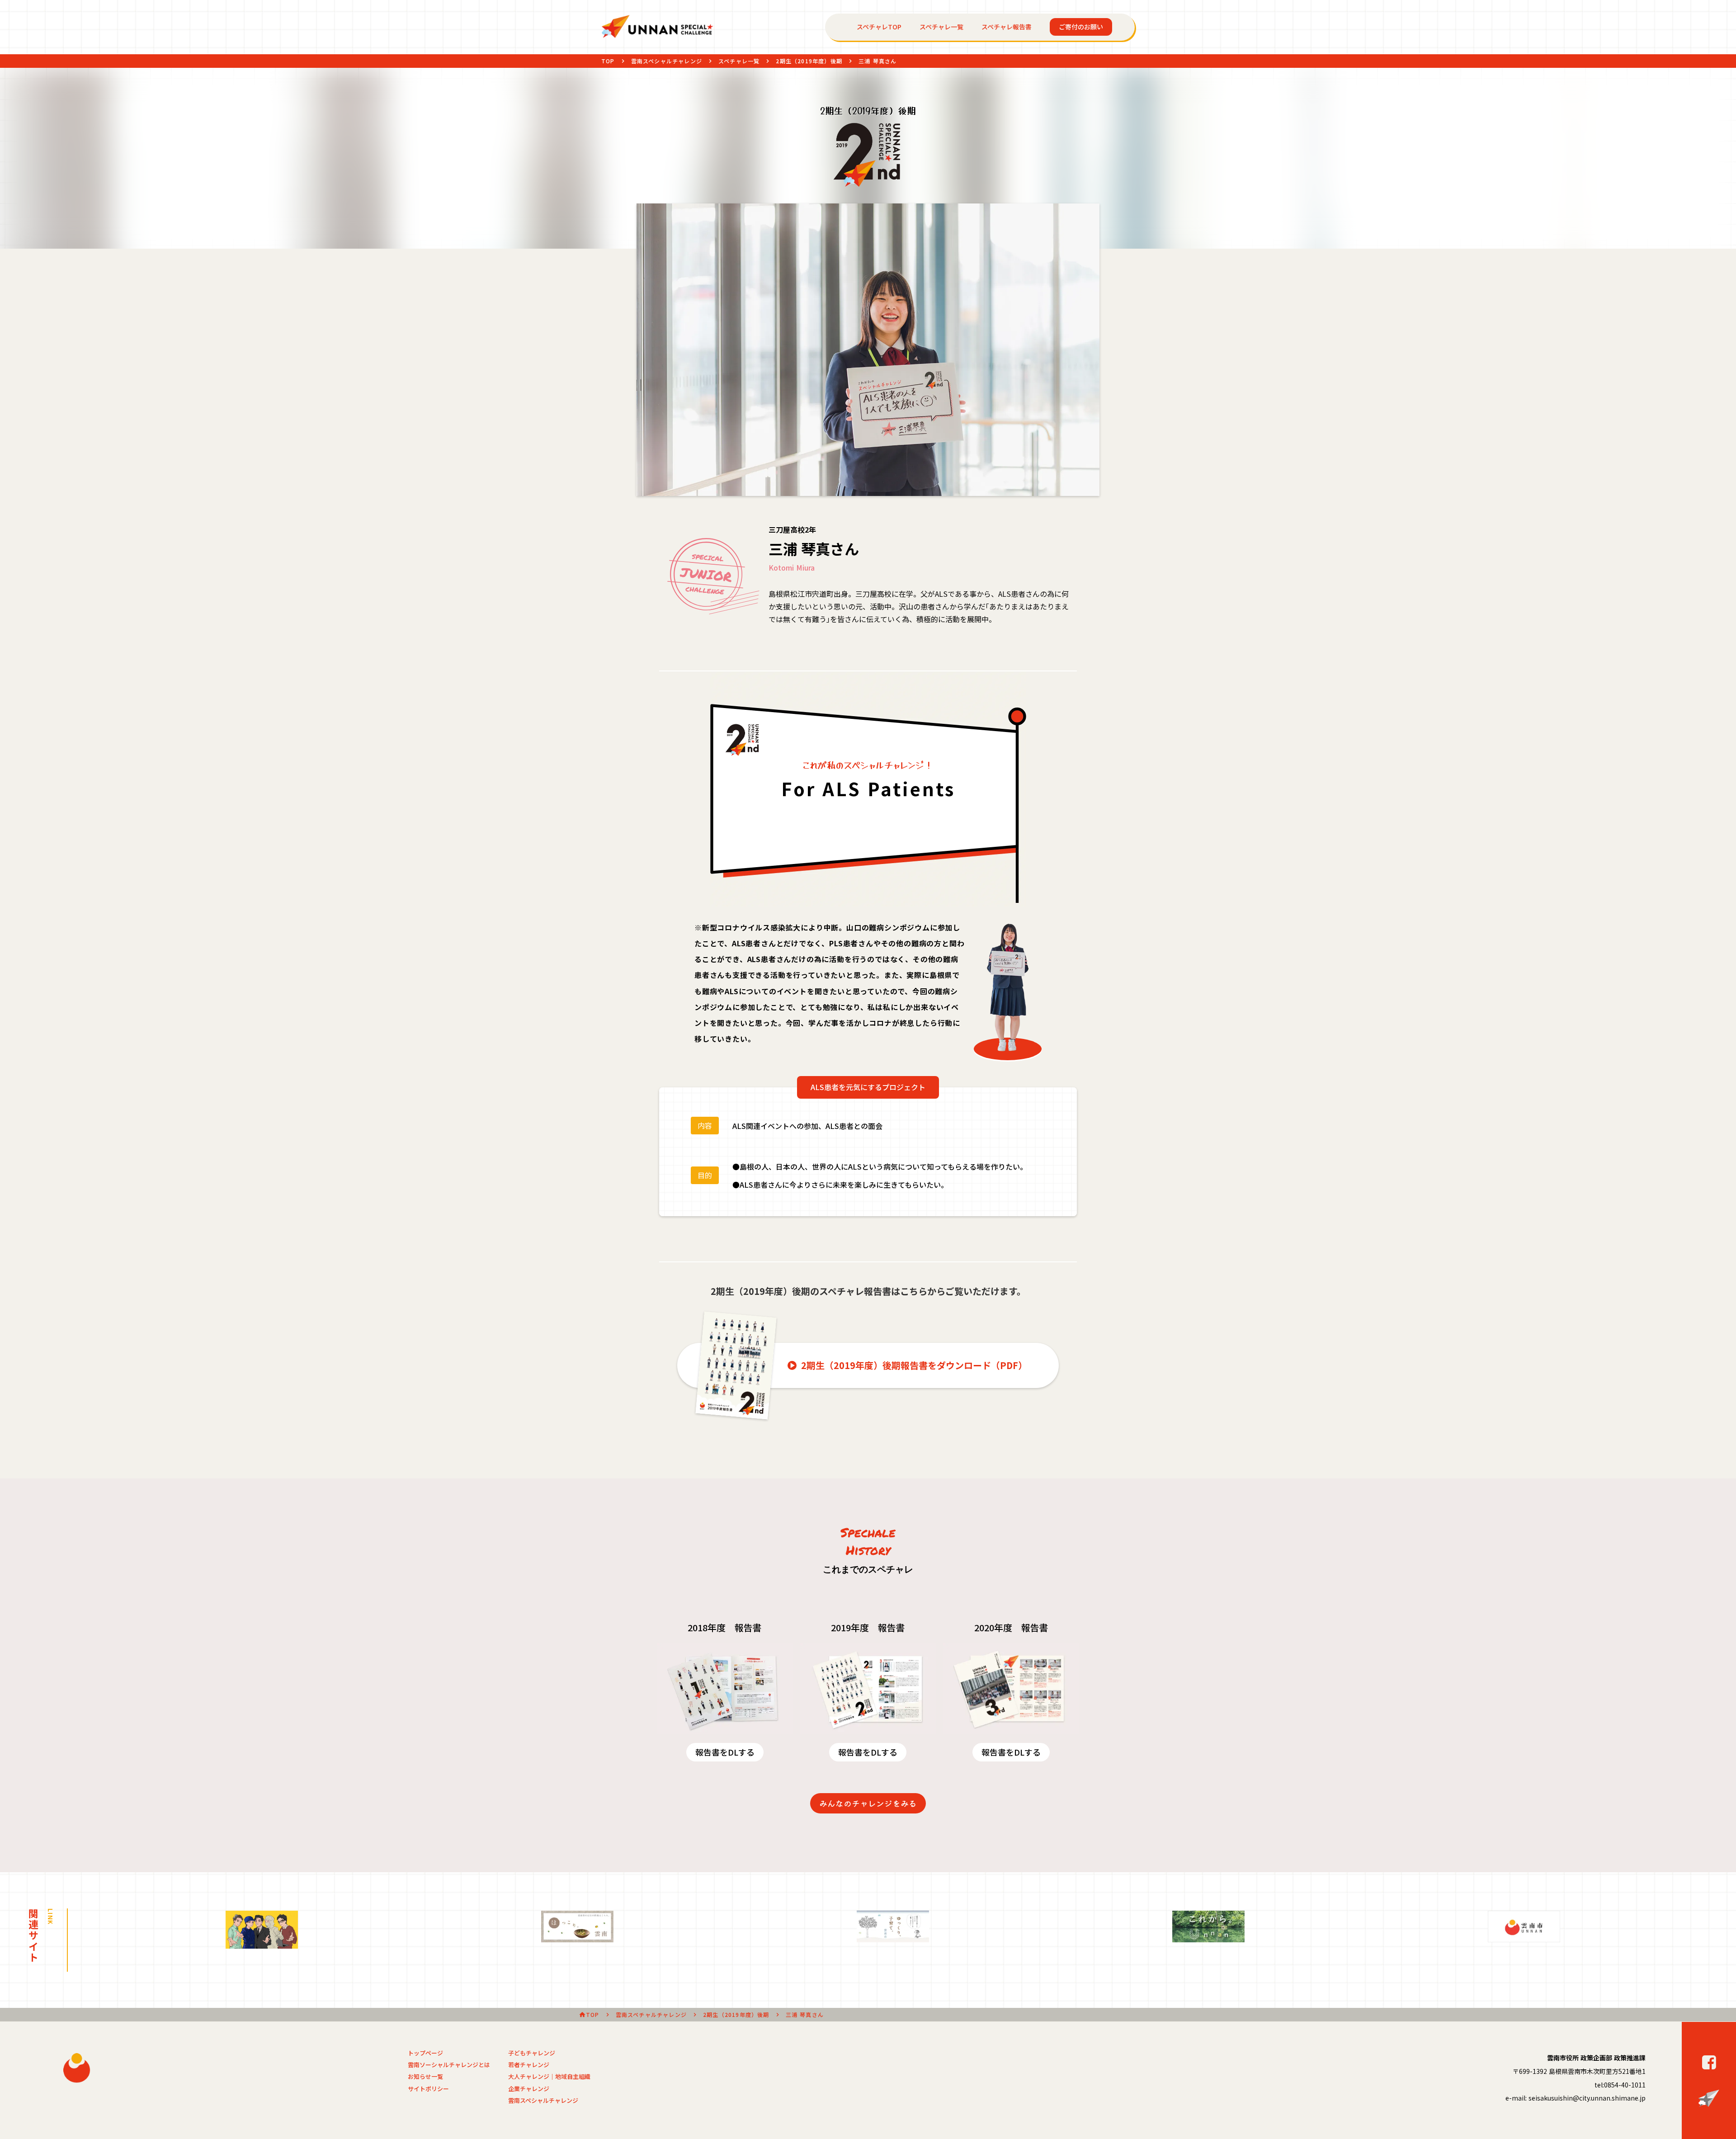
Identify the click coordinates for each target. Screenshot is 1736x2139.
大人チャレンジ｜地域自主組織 (549, 2077)
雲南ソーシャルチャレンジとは (449, 2065)
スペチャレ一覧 (941, 27)
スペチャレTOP (879, 27)
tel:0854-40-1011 (1620, 2085)
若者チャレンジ (529, 2065)
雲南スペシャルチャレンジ (667, 61)
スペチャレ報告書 (1007, 27)
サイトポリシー (428, 2089)
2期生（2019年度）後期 (809, 61)
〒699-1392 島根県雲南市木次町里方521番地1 (1579, 2071)
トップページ (425, 2053)
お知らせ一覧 (425, 2077)
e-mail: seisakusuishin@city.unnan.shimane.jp (1576, 2098)
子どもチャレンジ (532, 2053)
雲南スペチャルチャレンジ (651, 2015)
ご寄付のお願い (1081, 27)
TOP (608, 61)
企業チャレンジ (529, 2089)
